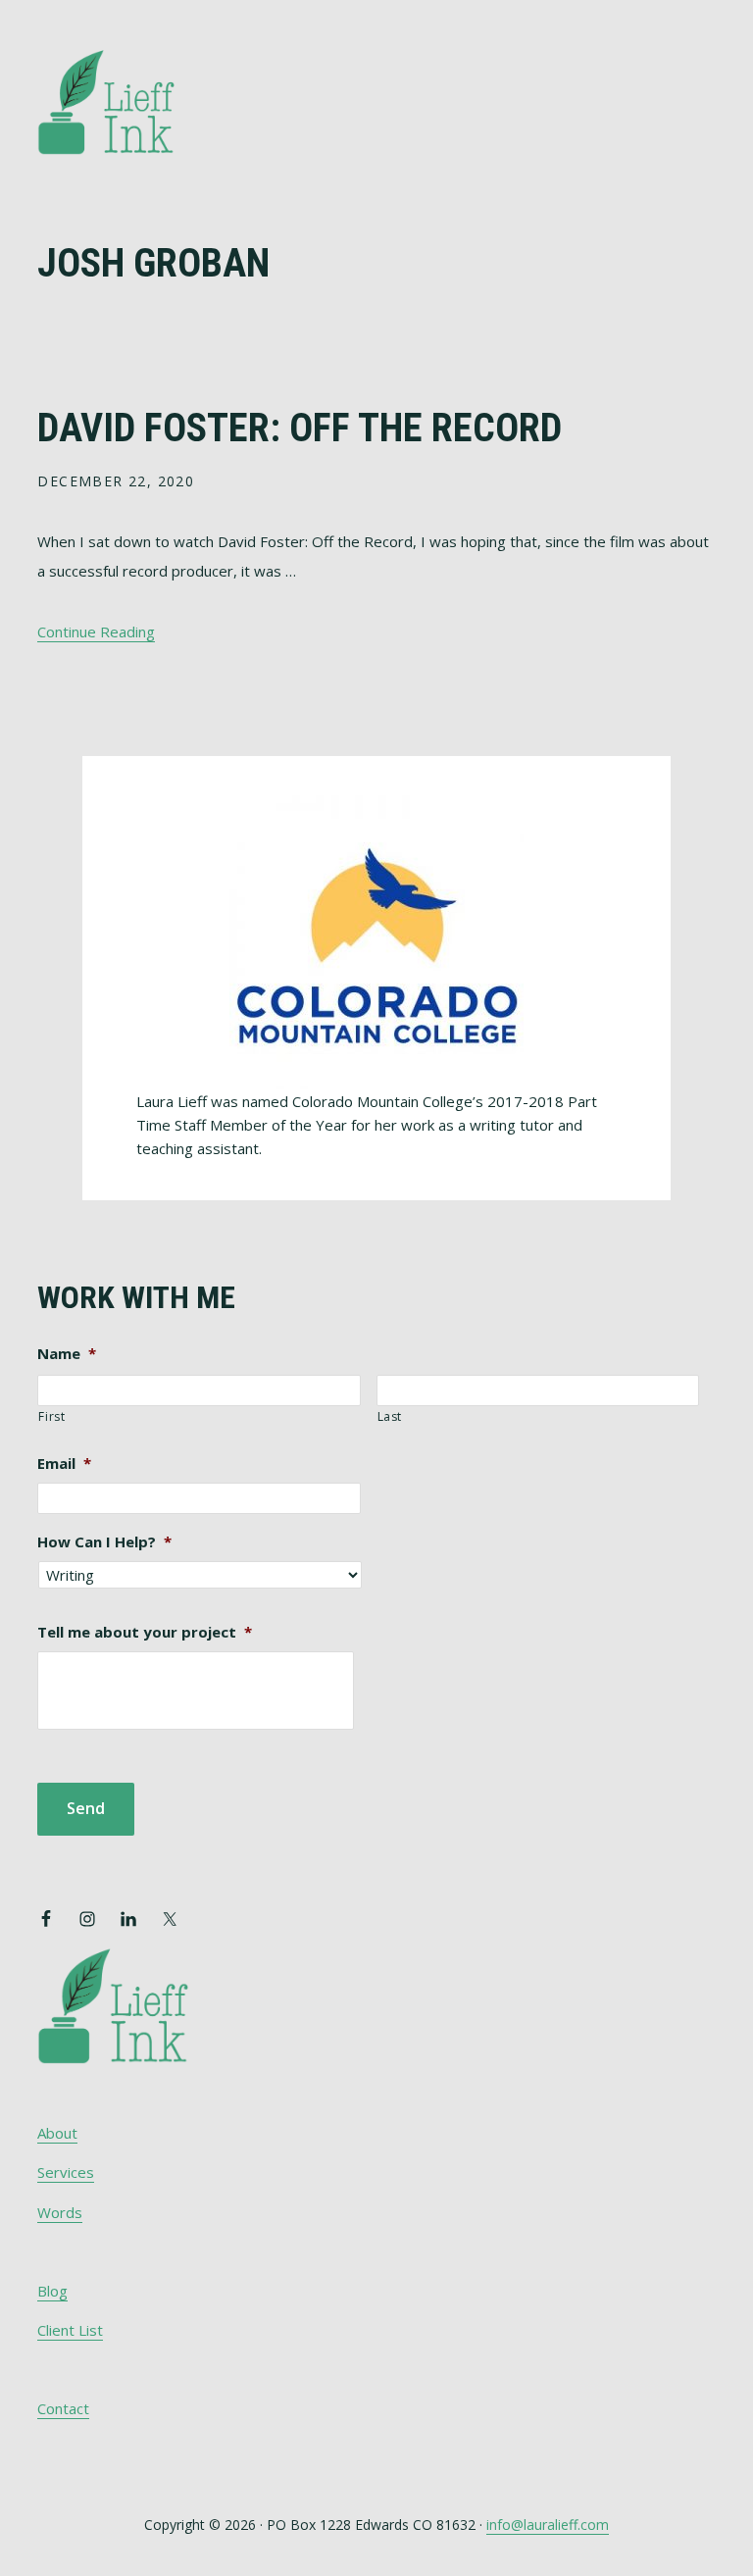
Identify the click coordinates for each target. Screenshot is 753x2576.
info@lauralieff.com (548, 2525)
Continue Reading (96, 631)
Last (390, 1416)
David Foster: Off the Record (300, 428)
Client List (70, 2330)
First (51, 1416)
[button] (703, 76)
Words (60, 2212)
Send (86, 1808)
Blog (52, 2291)
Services (66, 2172)
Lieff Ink (135, 101)
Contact (63, 2408)
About (57, 2133)
